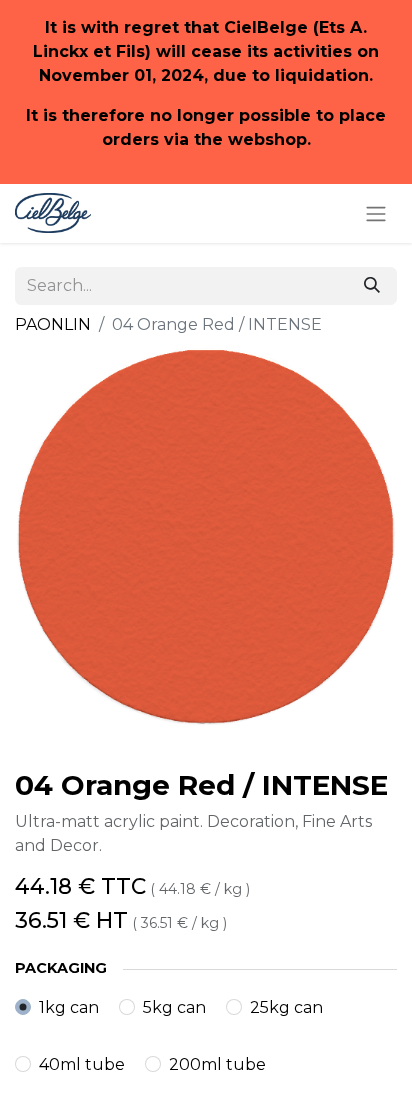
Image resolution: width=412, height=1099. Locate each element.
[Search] (372, 286)
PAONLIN (53, 324)
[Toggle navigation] (376, 213)
